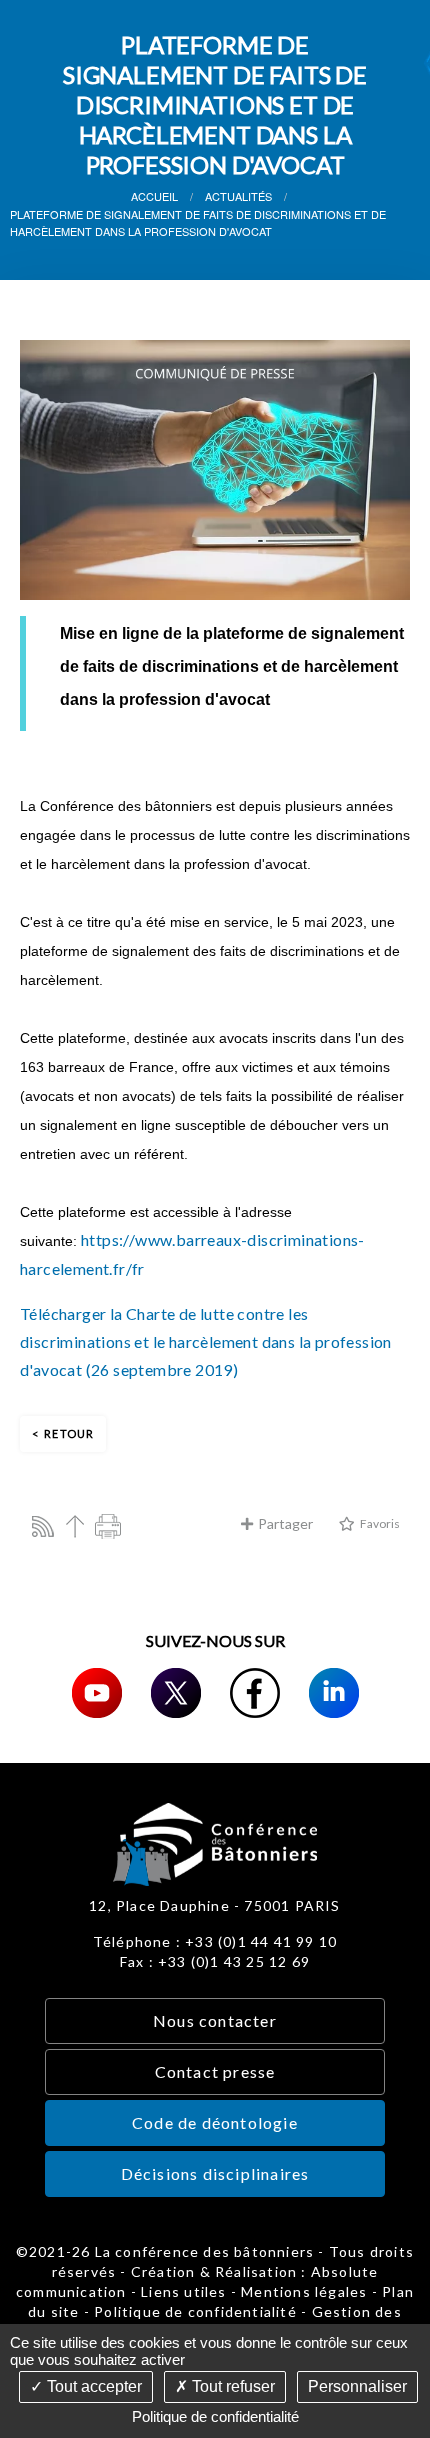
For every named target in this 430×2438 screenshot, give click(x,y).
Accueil (154, 196)
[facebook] (255, 1693)
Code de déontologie (215, 2122)
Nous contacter (215, 2020)
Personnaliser (357, 2386)
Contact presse (215, 2071)
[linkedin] (334, 1693)
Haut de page (75, 1526)
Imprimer (107, 1526)
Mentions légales (304, 2291)
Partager (285, 1523)
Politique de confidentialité (195, 2311)
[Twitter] (176, 1693)
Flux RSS (42, 1526)
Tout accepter (92, 2386)
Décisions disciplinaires (215, 2173)
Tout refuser (231, 2386)
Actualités (238, 196)
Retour (69, 1433)
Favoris (380, 1523)
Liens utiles (183, 2291)
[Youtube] (97, 1693)
